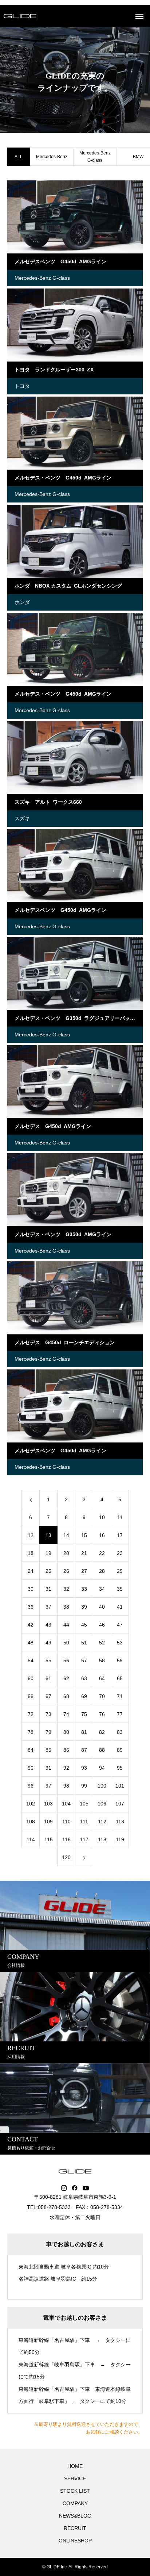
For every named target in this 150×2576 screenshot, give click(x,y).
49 (48, 1643)
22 (102, 1553)
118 (102, 1839)
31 (48, 1589)
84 (31, 1750)
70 (102, 1696)
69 (84, 1696)
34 (102, 1589)
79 (48, 1732)
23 (120, 1553)
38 (66, 1607)
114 (31, 1839)
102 (31, 1804)
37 (48, 1607)
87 (84, 1750)
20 (66, 1553)
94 (102, 1768)
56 (66, 1660)
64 (102, 1678)
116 (66, 1839)
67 (48, 1696)
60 (31, 1678)
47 (120, 1625)
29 (120, 1571)
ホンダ (22, 602)
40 (102, 1607)
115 (49, 1839)
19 (48, 1553)
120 (66, 1857)
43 (48, 1625)
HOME (75, 2466)
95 (120, 1768)
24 (31, 1571)
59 (120, 1660)
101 (120, 1786)
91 (48, 1768)
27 (84, 1571)
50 (66, 1643)
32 (66, 1589)
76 (102, 1714)
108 (31, 1822)
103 (48, 1804)
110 (66, 1822)
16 (102, 1535)
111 (84, 1822)
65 (120, 1678)
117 (84, 1839)
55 (48, 1660)
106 (102, 1804)
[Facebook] (75, 2188)
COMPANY (75, 2503)
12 (31, 1535)
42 (31, 1625)
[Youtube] (86, 2188)
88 (102, 1750)
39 (84, 1607)
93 (84, 1768)
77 (120, 1714)
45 (84, 1625)
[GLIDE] (20, 16)
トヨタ (22, 386)
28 (102, 1571)
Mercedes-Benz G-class (95, 157)
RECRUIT (75, 2528)
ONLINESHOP (75, 2541)
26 (66, 1571)
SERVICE (75, 2478)
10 (102, 1517)
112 (102, 1822)
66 (31, 1696)
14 (66, 1535)
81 (84, 1732)
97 (48, 1786)
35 (120, 1589)
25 (48, 1571)
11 (120, 1517)
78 (31, 1732)
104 (66, 1804)
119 (120, 1839)
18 (31, 1553)
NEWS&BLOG (75, 2516)
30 (31, 1589)
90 (31, 1768)
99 (84, 1786)
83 (120, 1732)
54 (31, 1660)
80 (66, 1732)
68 (66, 1696)
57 (84, 1660)
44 (66, 1625)
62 (66, 1678)
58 (102, 1660)
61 (48, 1678)
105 (84, 1804)
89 (120, 1750)
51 (84, 1643)
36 (31, 1607)
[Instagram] (64, 2188)
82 (102, 1732)
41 (120, 1607)
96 (31, 1786)
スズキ (22, 818)
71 (120, 1696)
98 (66, 1786)
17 (120, 1535)
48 (31, 1643)
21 (84, 1553)
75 (84, 1714)
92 (66, 1768)
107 (120, 1804)
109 (48, 1822)
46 (102, 1625)
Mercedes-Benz (52, 157)
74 (66, 1714)
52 (102, 1643)
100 (102, 1786)
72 (31, 1714)
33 (84, 1589)
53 (120, 1643)
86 (66, 1750)
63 (84, 1678)
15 (84, 1535)
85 (48, 1750)
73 (48, 1714)
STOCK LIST (75, 2491)
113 (120, 1822)
